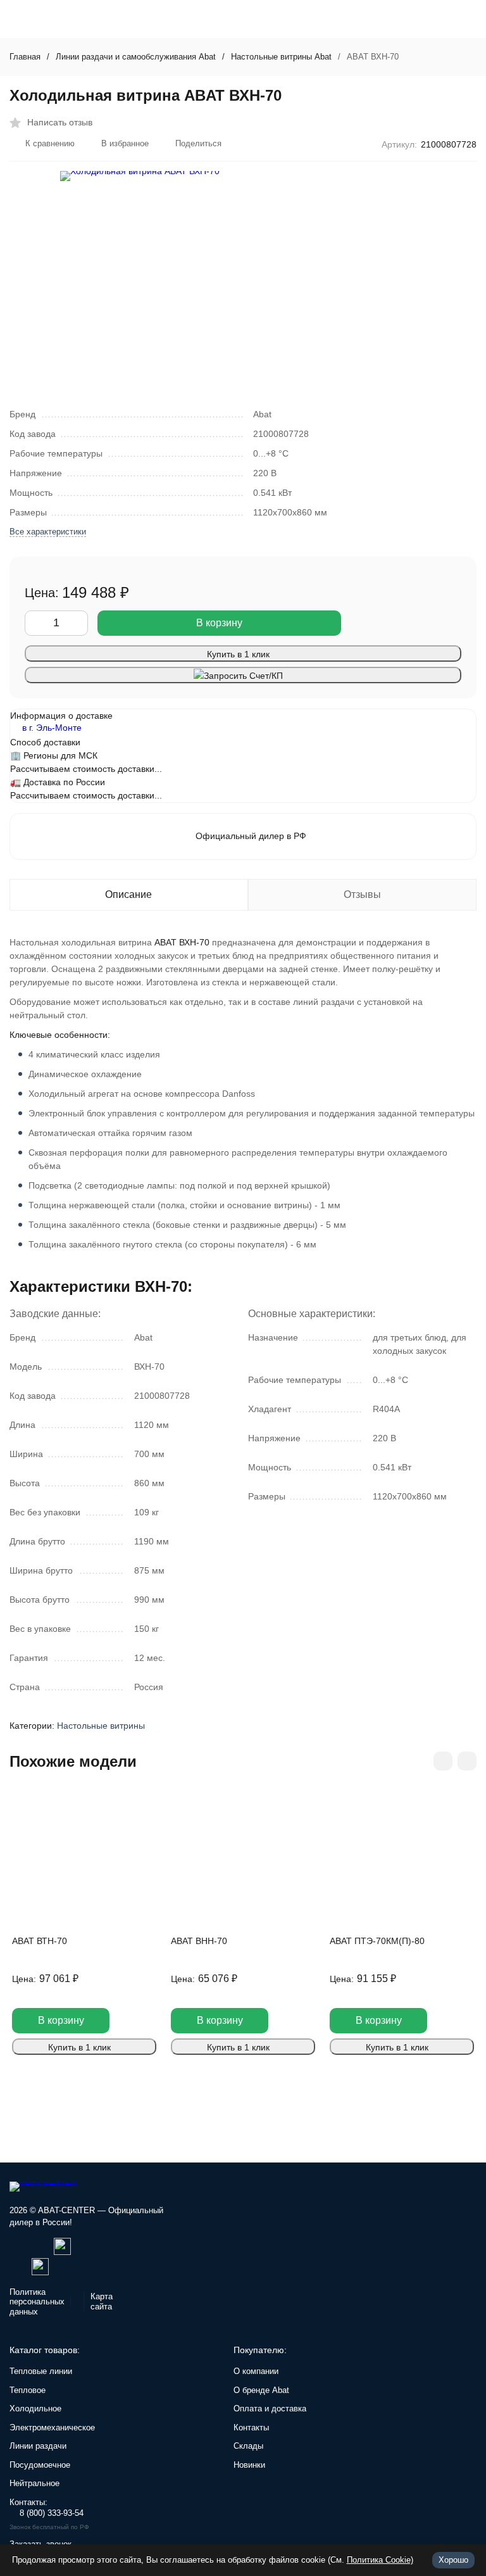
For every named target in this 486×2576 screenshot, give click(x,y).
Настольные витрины (101, 1726)
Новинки (249, 2465)
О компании (256, 2371)
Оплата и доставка (270, 2409)
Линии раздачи (38, 2446)
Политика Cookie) (380, 2560)
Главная (25, 57)
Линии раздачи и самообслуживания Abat (136, 57)
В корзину (219, 623)
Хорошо (453, 2560)
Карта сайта (102, 2301)
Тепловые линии (41, 2371)
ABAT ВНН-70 (199, 1941)
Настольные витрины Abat (281, 57)
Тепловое (28, 2390)
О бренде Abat (261, 2390)
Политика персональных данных (37, 2302)
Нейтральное (34, 2483)
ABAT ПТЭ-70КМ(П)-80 (377, 1941)
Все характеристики (48, 532)
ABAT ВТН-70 (40, 1941)
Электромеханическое (52, 2428)
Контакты (251, 2428)
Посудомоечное (40, 2465)
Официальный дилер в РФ (251, 836)
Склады (248, 2446)
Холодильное (35, 2409)
